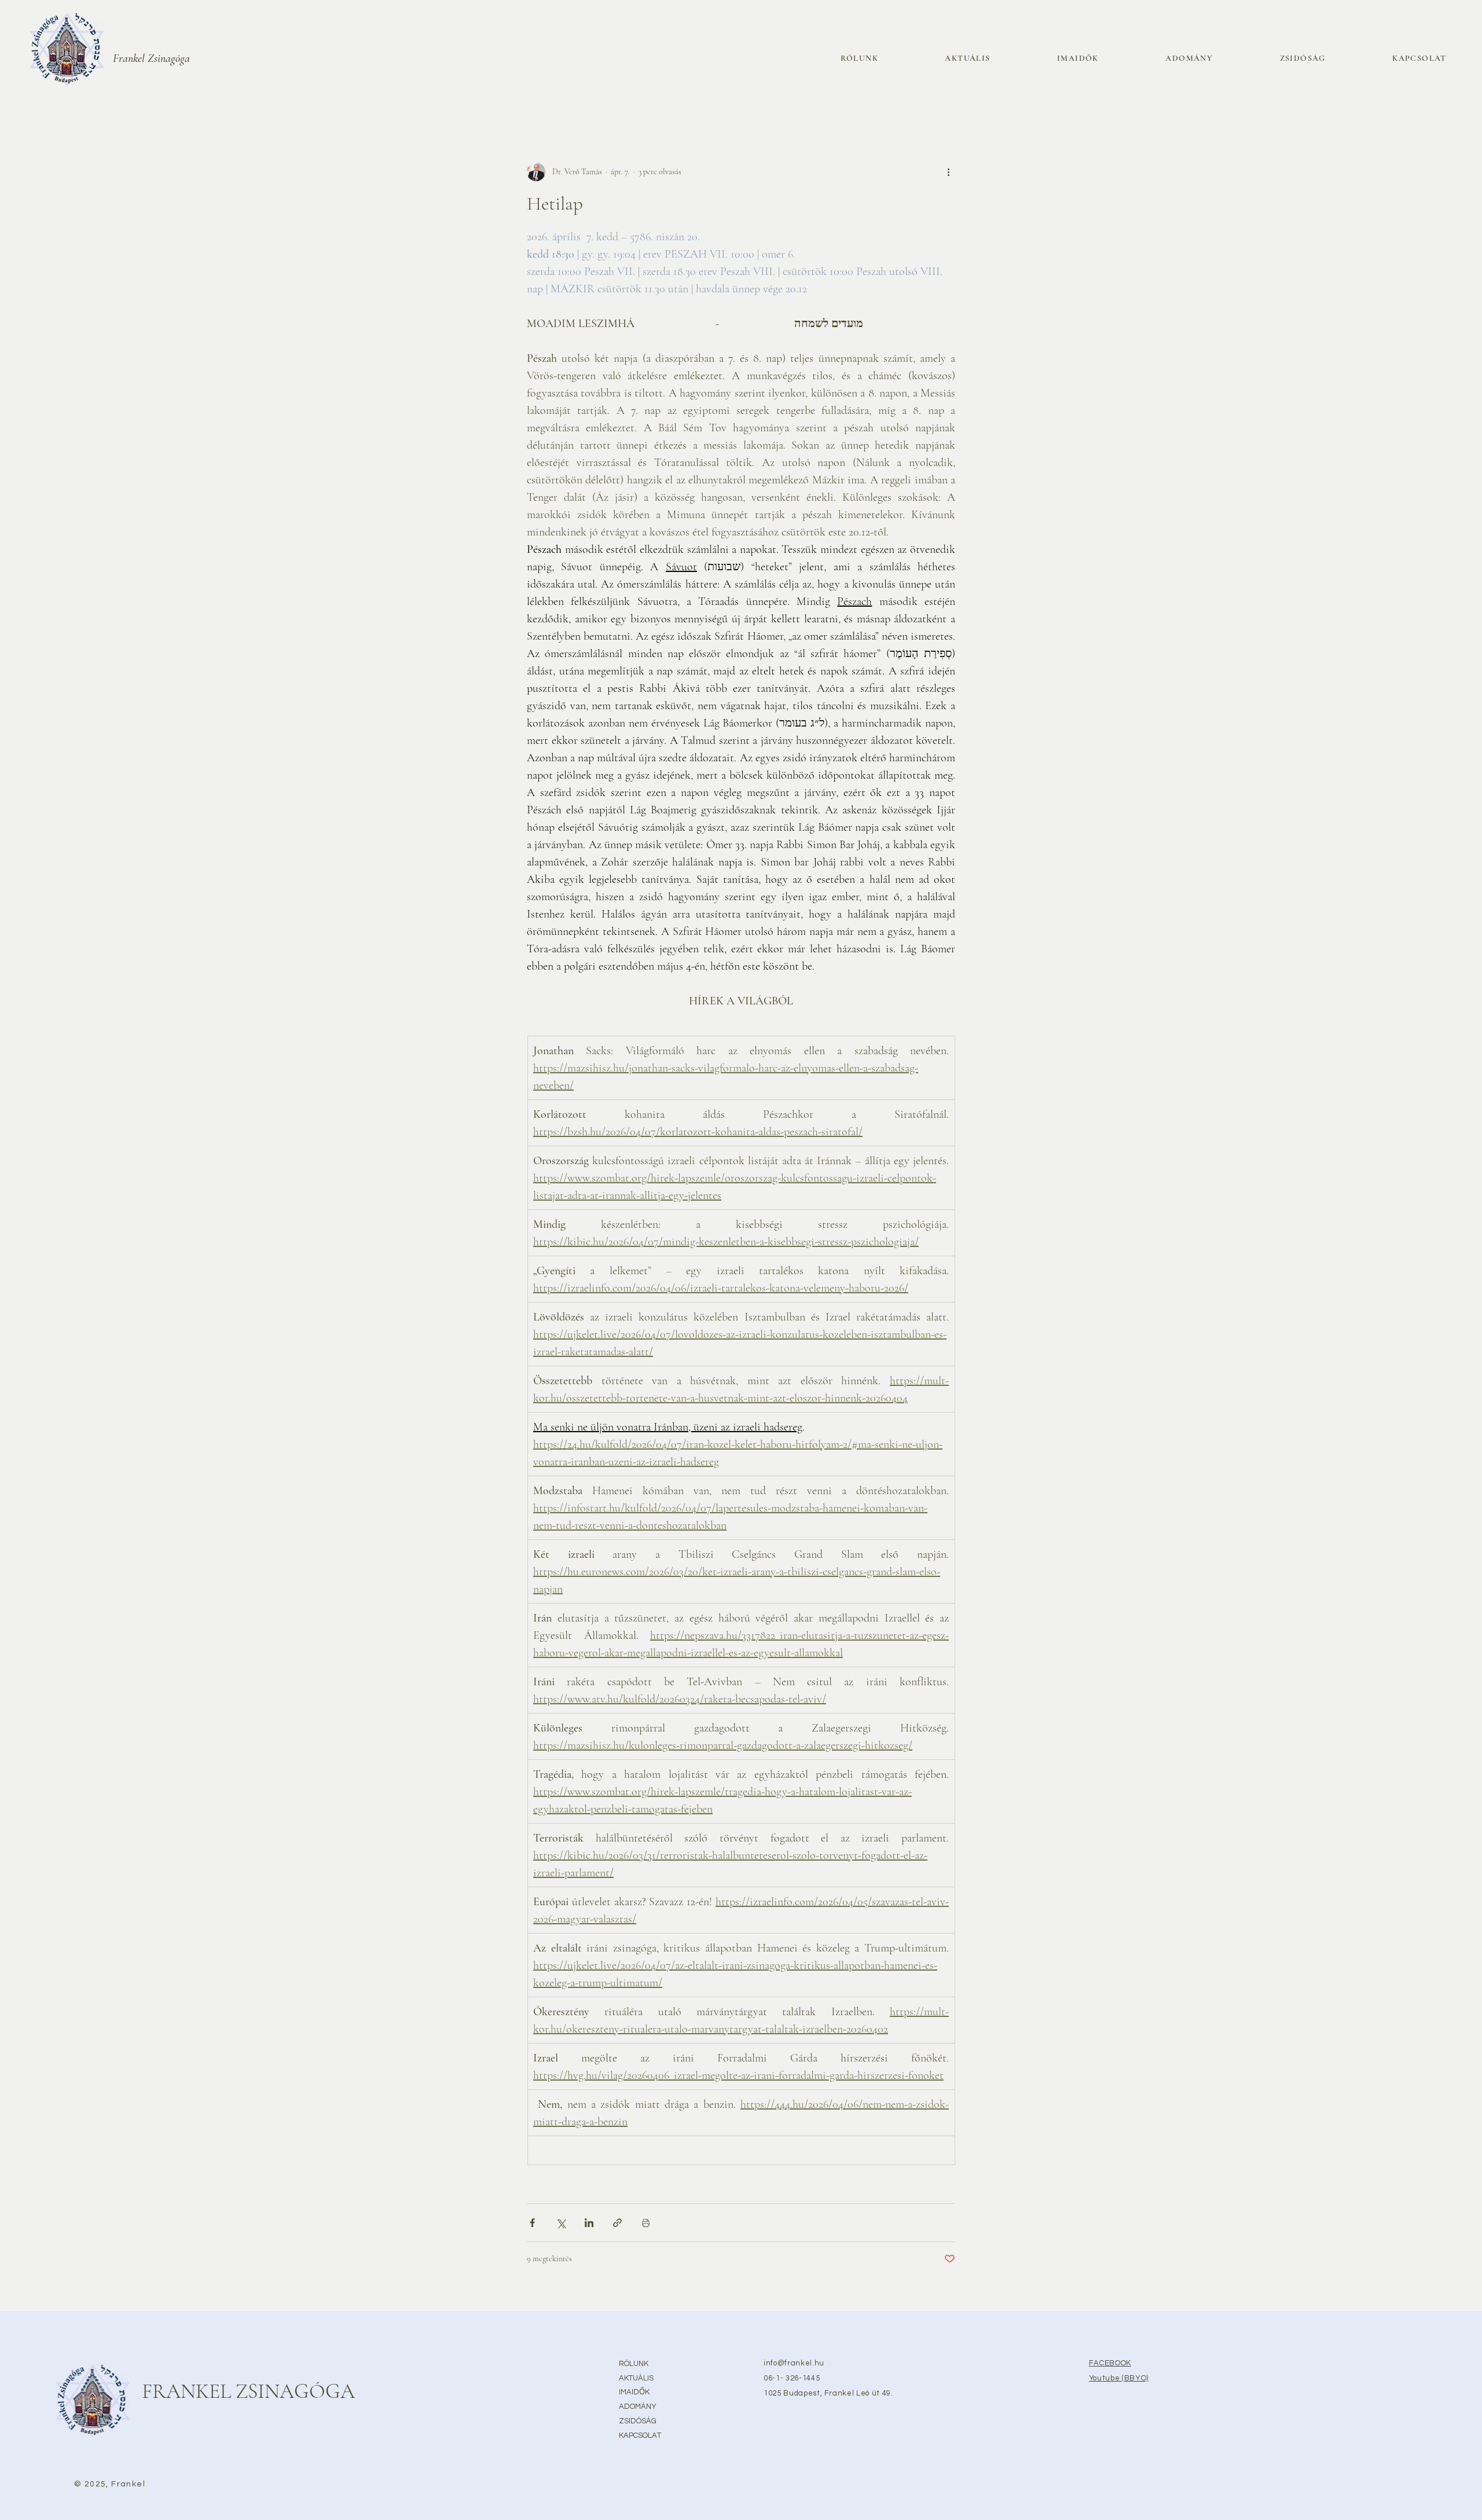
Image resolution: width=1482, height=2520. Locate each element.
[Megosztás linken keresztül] (617, 2223)
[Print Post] (646, 2223)
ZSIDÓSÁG (638, 2421)
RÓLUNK (634, 2364)
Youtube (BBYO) (1119, 2378)
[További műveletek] (948, 172)
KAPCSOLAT (640, 2435)
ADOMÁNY (638, 2407)
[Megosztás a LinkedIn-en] (589, 2223)
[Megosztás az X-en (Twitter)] (561, 2223)
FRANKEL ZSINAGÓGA (248, 2391)
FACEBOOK (1110, 2363)
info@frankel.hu (794, 2363)
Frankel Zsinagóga (151, 58)
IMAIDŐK (634, 2392)
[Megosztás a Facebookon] (532, 2223)
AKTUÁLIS (636, 2378)
